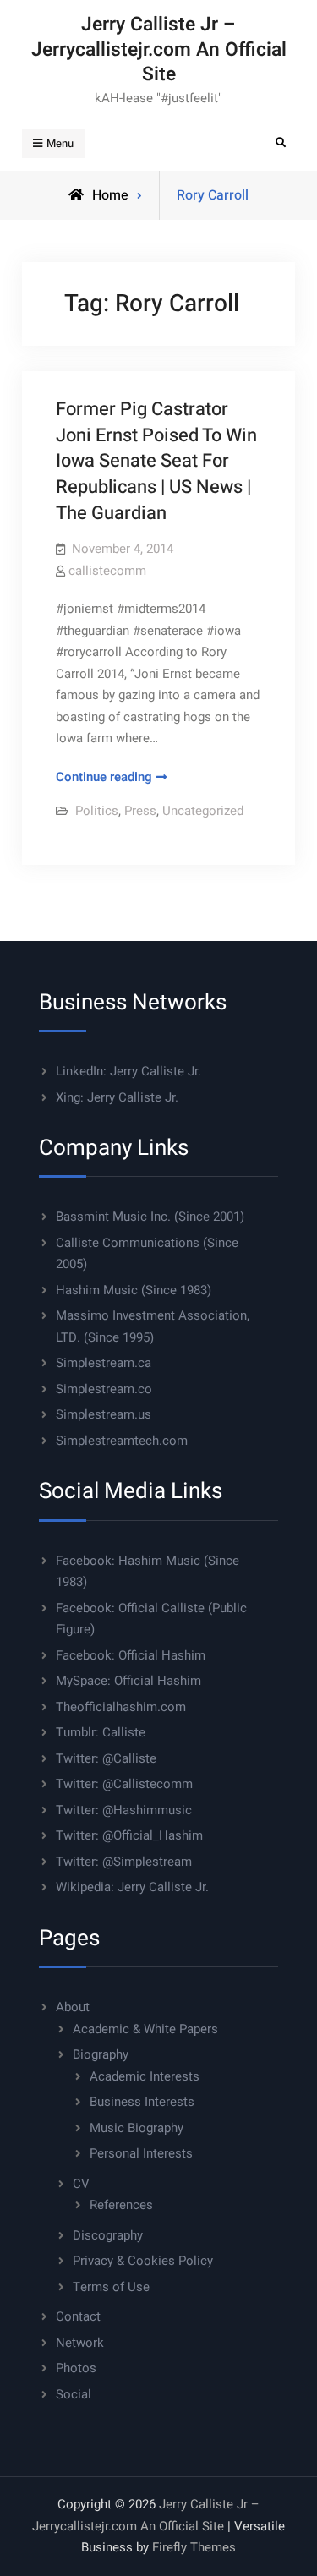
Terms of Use (111, 2287)
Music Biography (137, 2128)
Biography (101, 2054)
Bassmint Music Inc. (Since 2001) (150, 1217)
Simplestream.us (104, 1414)
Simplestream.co (104, 1389)
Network (80, 2343)
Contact (78, 2316)
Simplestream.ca (104, 1363)
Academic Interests (145, 2076)
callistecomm (107, 571)
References (121, 2205)
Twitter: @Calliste (106, 1758)
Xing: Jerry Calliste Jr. (117, 1097)
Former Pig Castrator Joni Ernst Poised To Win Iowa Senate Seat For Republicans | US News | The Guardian (156, 461)
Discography (108, 2235)
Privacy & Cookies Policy (143, 2261)
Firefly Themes (194, 2547)
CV (81, 2184)
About (73, 2007)
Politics (97, 811)
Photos (76, 2368)
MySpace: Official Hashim (128, 1681)
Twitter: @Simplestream (124, 1862)
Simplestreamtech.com (122, 1441)
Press (140, 811)
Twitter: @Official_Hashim (129, 1835)
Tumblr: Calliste (101, 1732)
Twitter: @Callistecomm (124, 1784)
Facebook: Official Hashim (131, 1655)
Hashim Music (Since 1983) (134, 1290)
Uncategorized (203, 811)
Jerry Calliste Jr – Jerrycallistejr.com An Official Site (159, 49)
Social (74, 2394)
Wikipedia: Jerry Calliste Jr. (132, 1887)
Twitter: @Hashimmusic (124, 1810)
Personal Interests (141, 2153)
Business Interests (142, 2102)
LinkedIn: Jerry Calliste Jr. (128, 1071)
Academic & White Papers (145, 2029)
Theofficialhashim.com (121, 1707)
